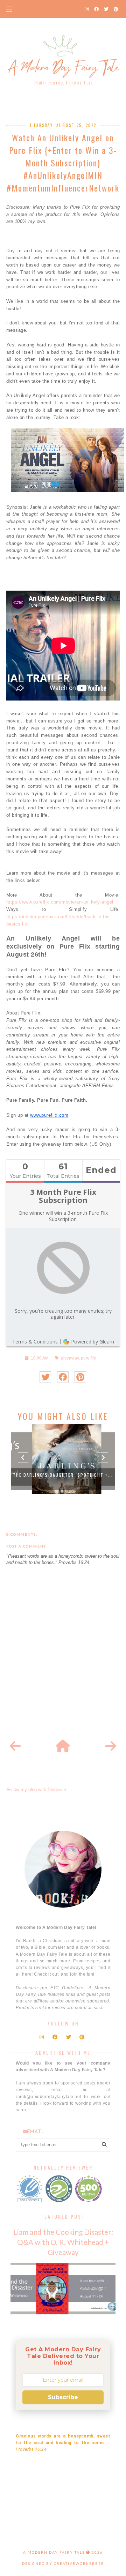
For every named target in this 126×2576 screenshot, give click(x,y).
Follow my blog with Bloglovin (36, 1789)
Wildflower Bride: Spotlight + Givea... (63, 1475)
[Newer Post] (15, 1746)
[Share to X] (45, 1377)
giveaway (70, 1358)
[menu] (9, 9)
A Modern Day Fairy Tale (54, 2552)
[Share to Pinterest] (80, 1377)
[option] (63, 1459)
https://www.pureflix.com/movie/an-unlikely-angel (60, 902)
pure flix (88, 1358)
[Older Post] (111, 1746)
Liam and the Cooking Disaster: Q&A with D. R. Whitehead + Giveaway (63, 2242)
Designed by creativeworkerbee (63, 2563)
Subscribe (63, 2397)
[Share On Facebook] (63, 1377)
